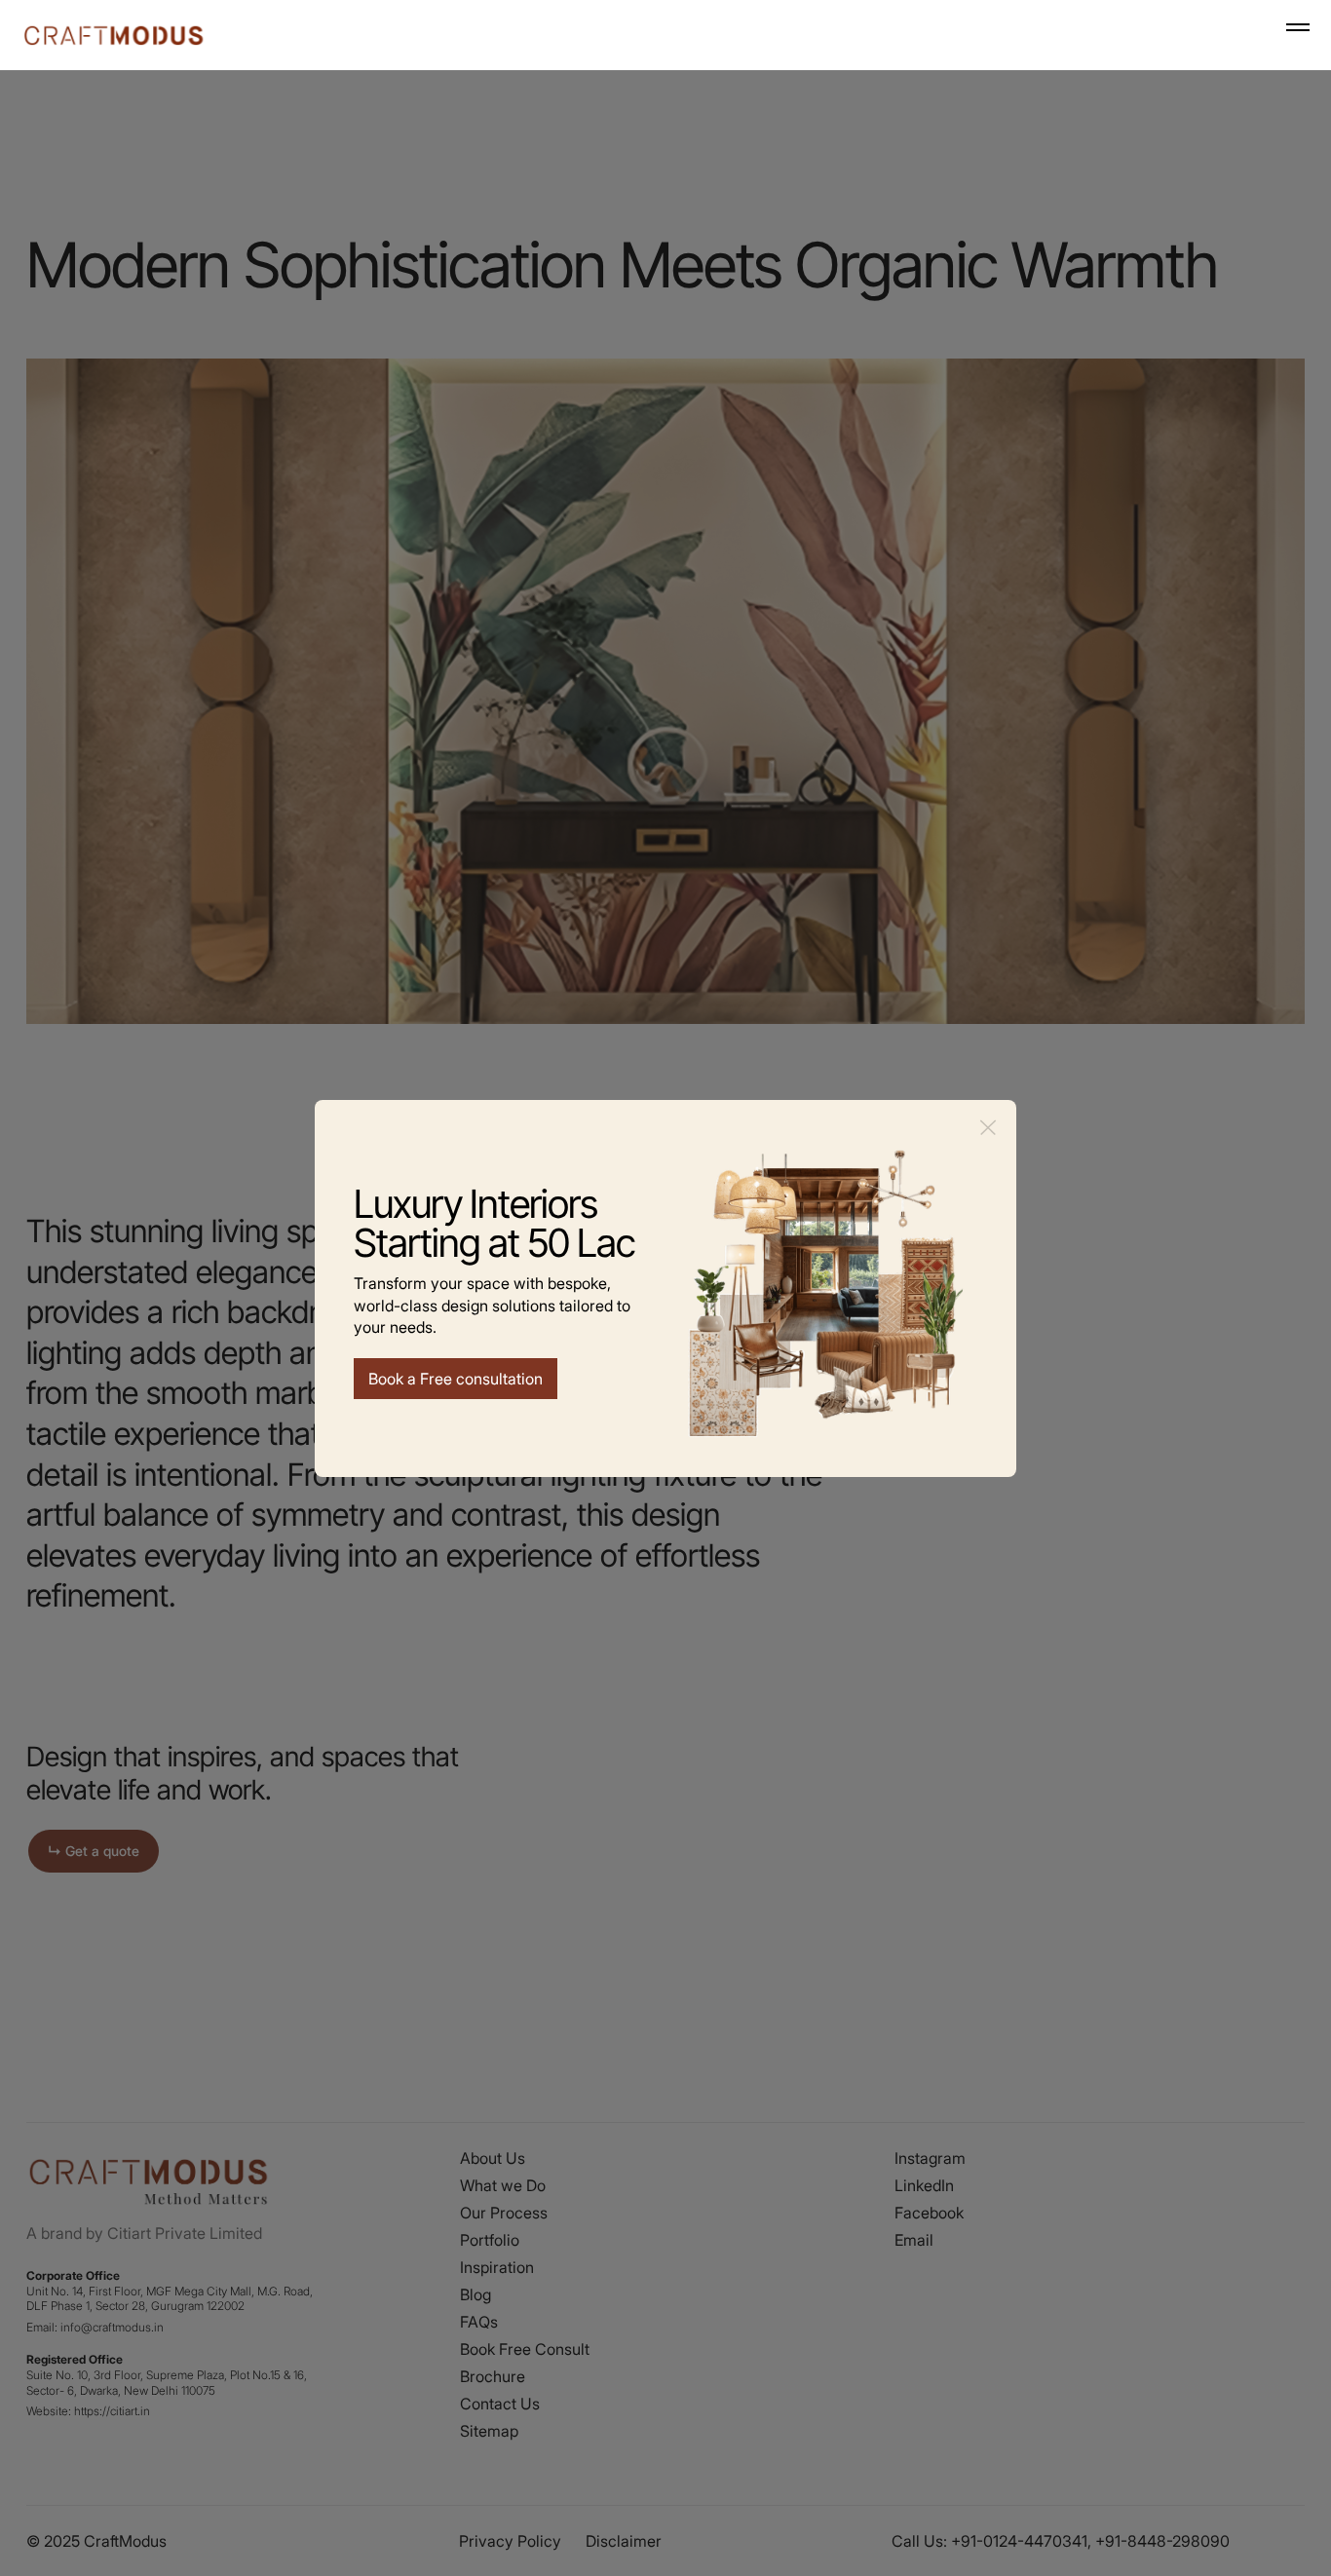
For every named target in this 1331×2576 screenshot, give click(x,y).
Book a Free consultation (456, 1379)
